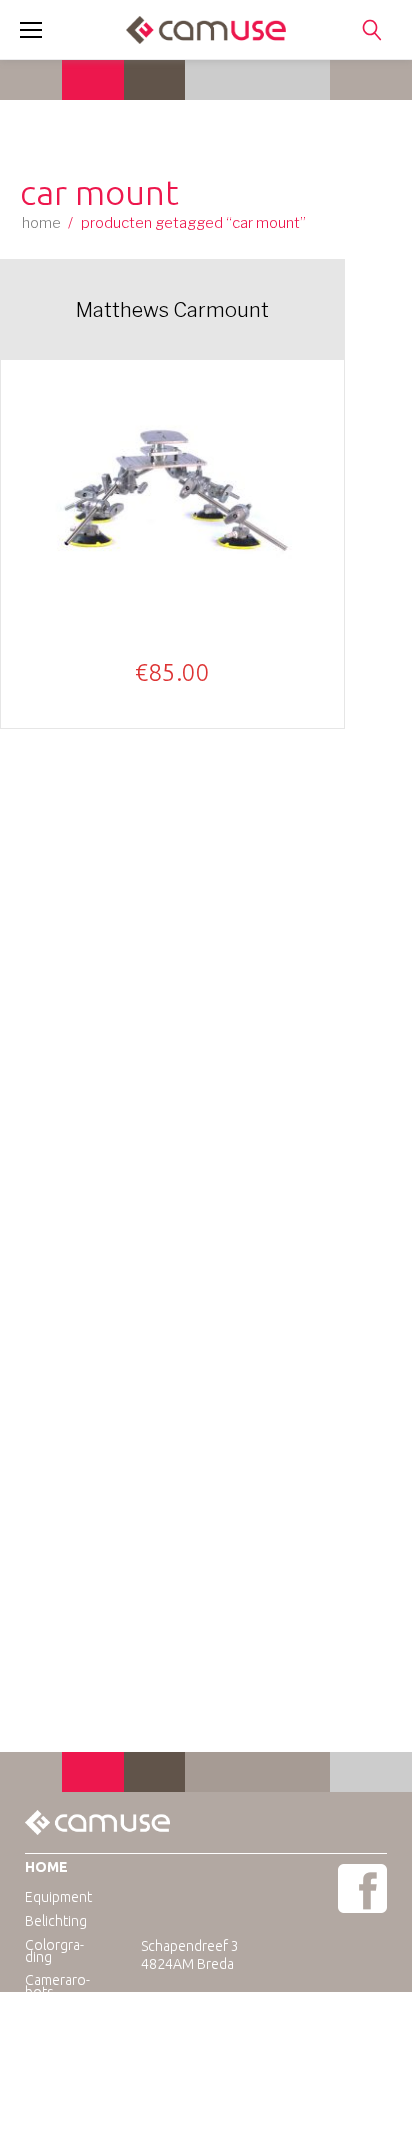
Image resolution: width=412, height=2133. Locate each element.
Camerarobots (57, 1986)
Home (41, 223)
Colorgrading (54, 1951)
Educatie (52, 2015)
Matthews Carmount (172, 310)
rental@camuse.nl (238, 2018)
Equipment (58, 1897)
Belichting (56, 1921)
